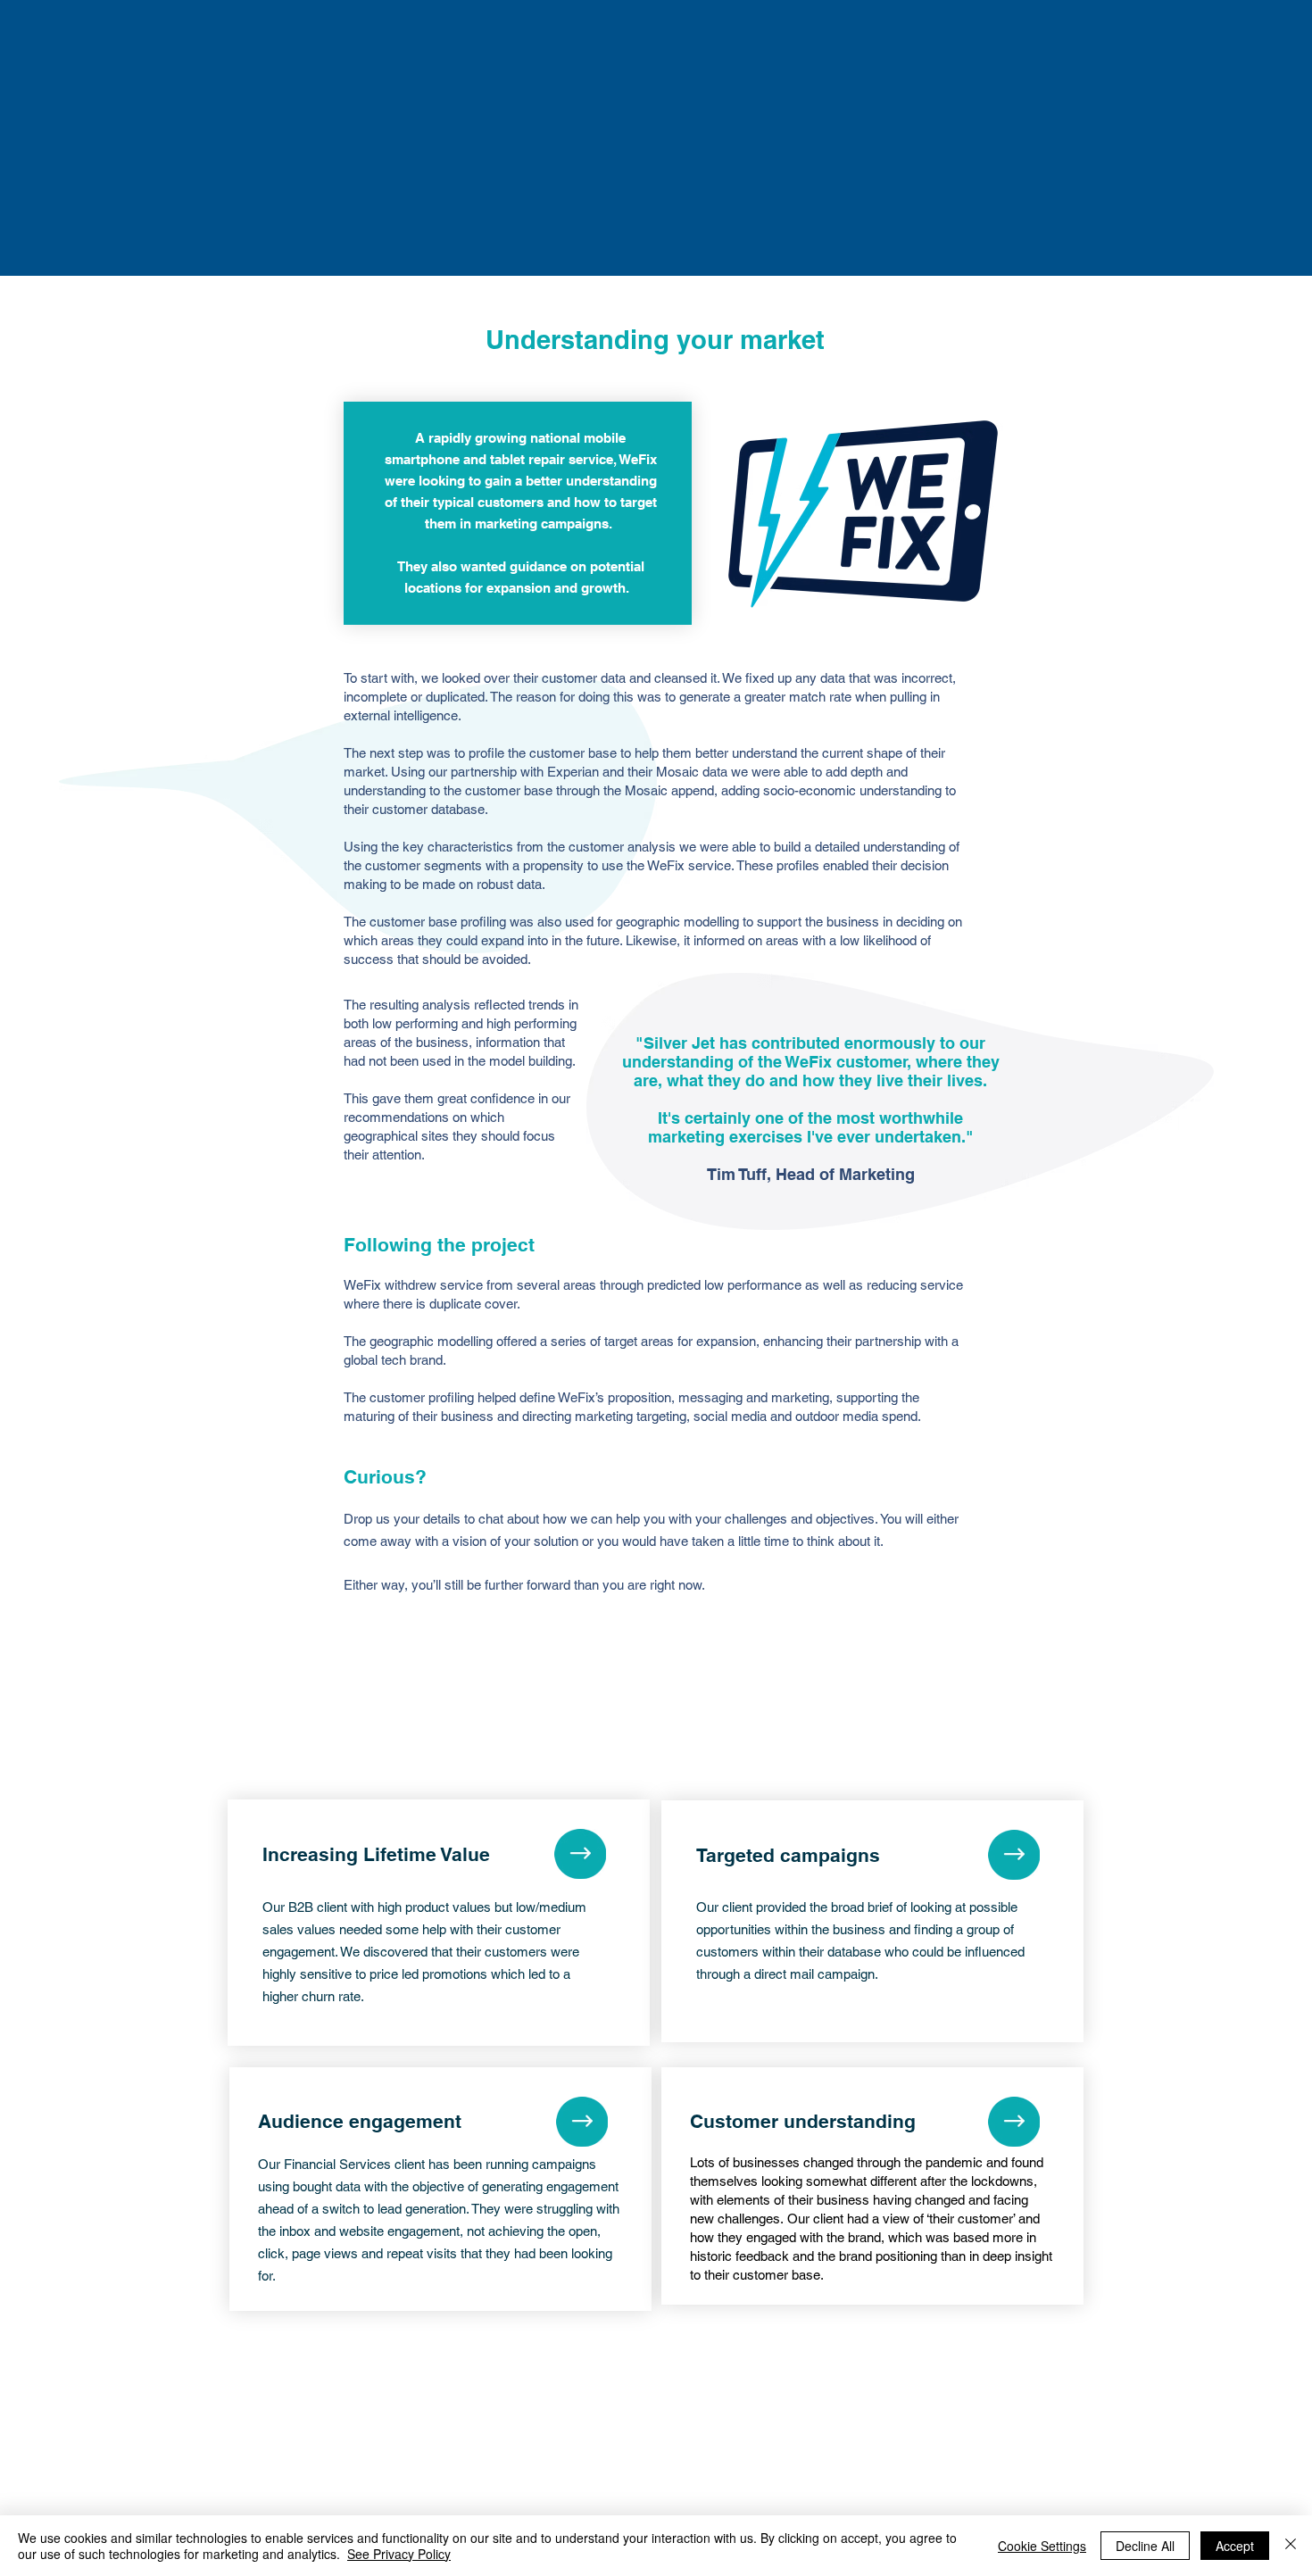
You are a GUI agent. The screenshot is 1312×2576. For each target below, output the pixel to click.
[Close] (1291, 2546)
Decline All (1145, 2546)
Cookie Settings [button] (1042, 2546)
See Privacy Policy (399, 2554)
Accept (1235, 2546)
